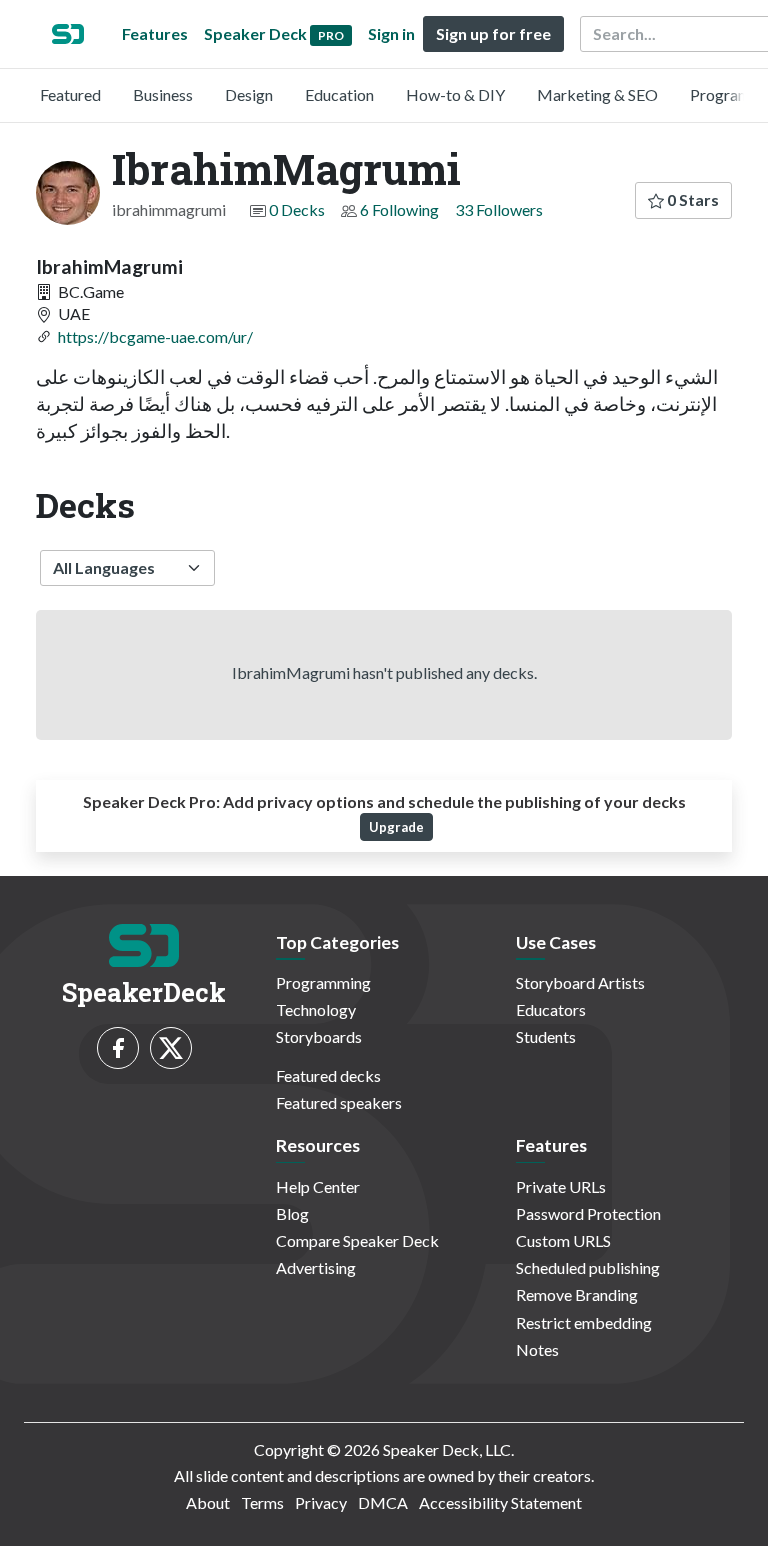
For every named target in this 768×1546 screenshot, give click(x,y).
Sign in (391, 33)
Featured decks (328, 1075)
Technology (316, 1009)
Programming (323, 982)
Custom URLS (563, 1240)
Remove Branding (577, 1294)
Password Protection (588, 1213)
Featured (70, 94)
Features (155, 33)
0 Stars (691, 199)
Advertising (316, 1267)
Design (249, 94)
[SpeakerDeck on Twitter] (171, 1048)
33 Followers (499, 209)
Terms (262, 1502)
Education (339, 94)
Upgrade (396, 827)
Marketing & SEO (597, 94)
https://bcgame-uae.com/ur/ (155, 336)
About (208, 1502)
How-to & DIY (455, 94)
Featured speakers (339, 1102)
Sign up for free (493, 33)
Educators (551, 1009)
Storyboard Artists (580, 982)
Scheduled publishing (588, 1267)
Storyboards (319, 1036)
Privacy (321, 1502)
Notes (537, 1349)
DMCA (383, 1502)
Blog (292, 1213)
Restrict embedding (584, 1322)
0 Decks (297, 209)
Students (546, 1036)
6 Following (399, 209)
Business (163, 94)
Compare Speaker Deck (357, 1240)
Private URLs (561, 1186)
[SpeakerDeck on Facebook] (118, 1048)
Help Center (318, 1186)
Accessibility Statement (500, 1502)
